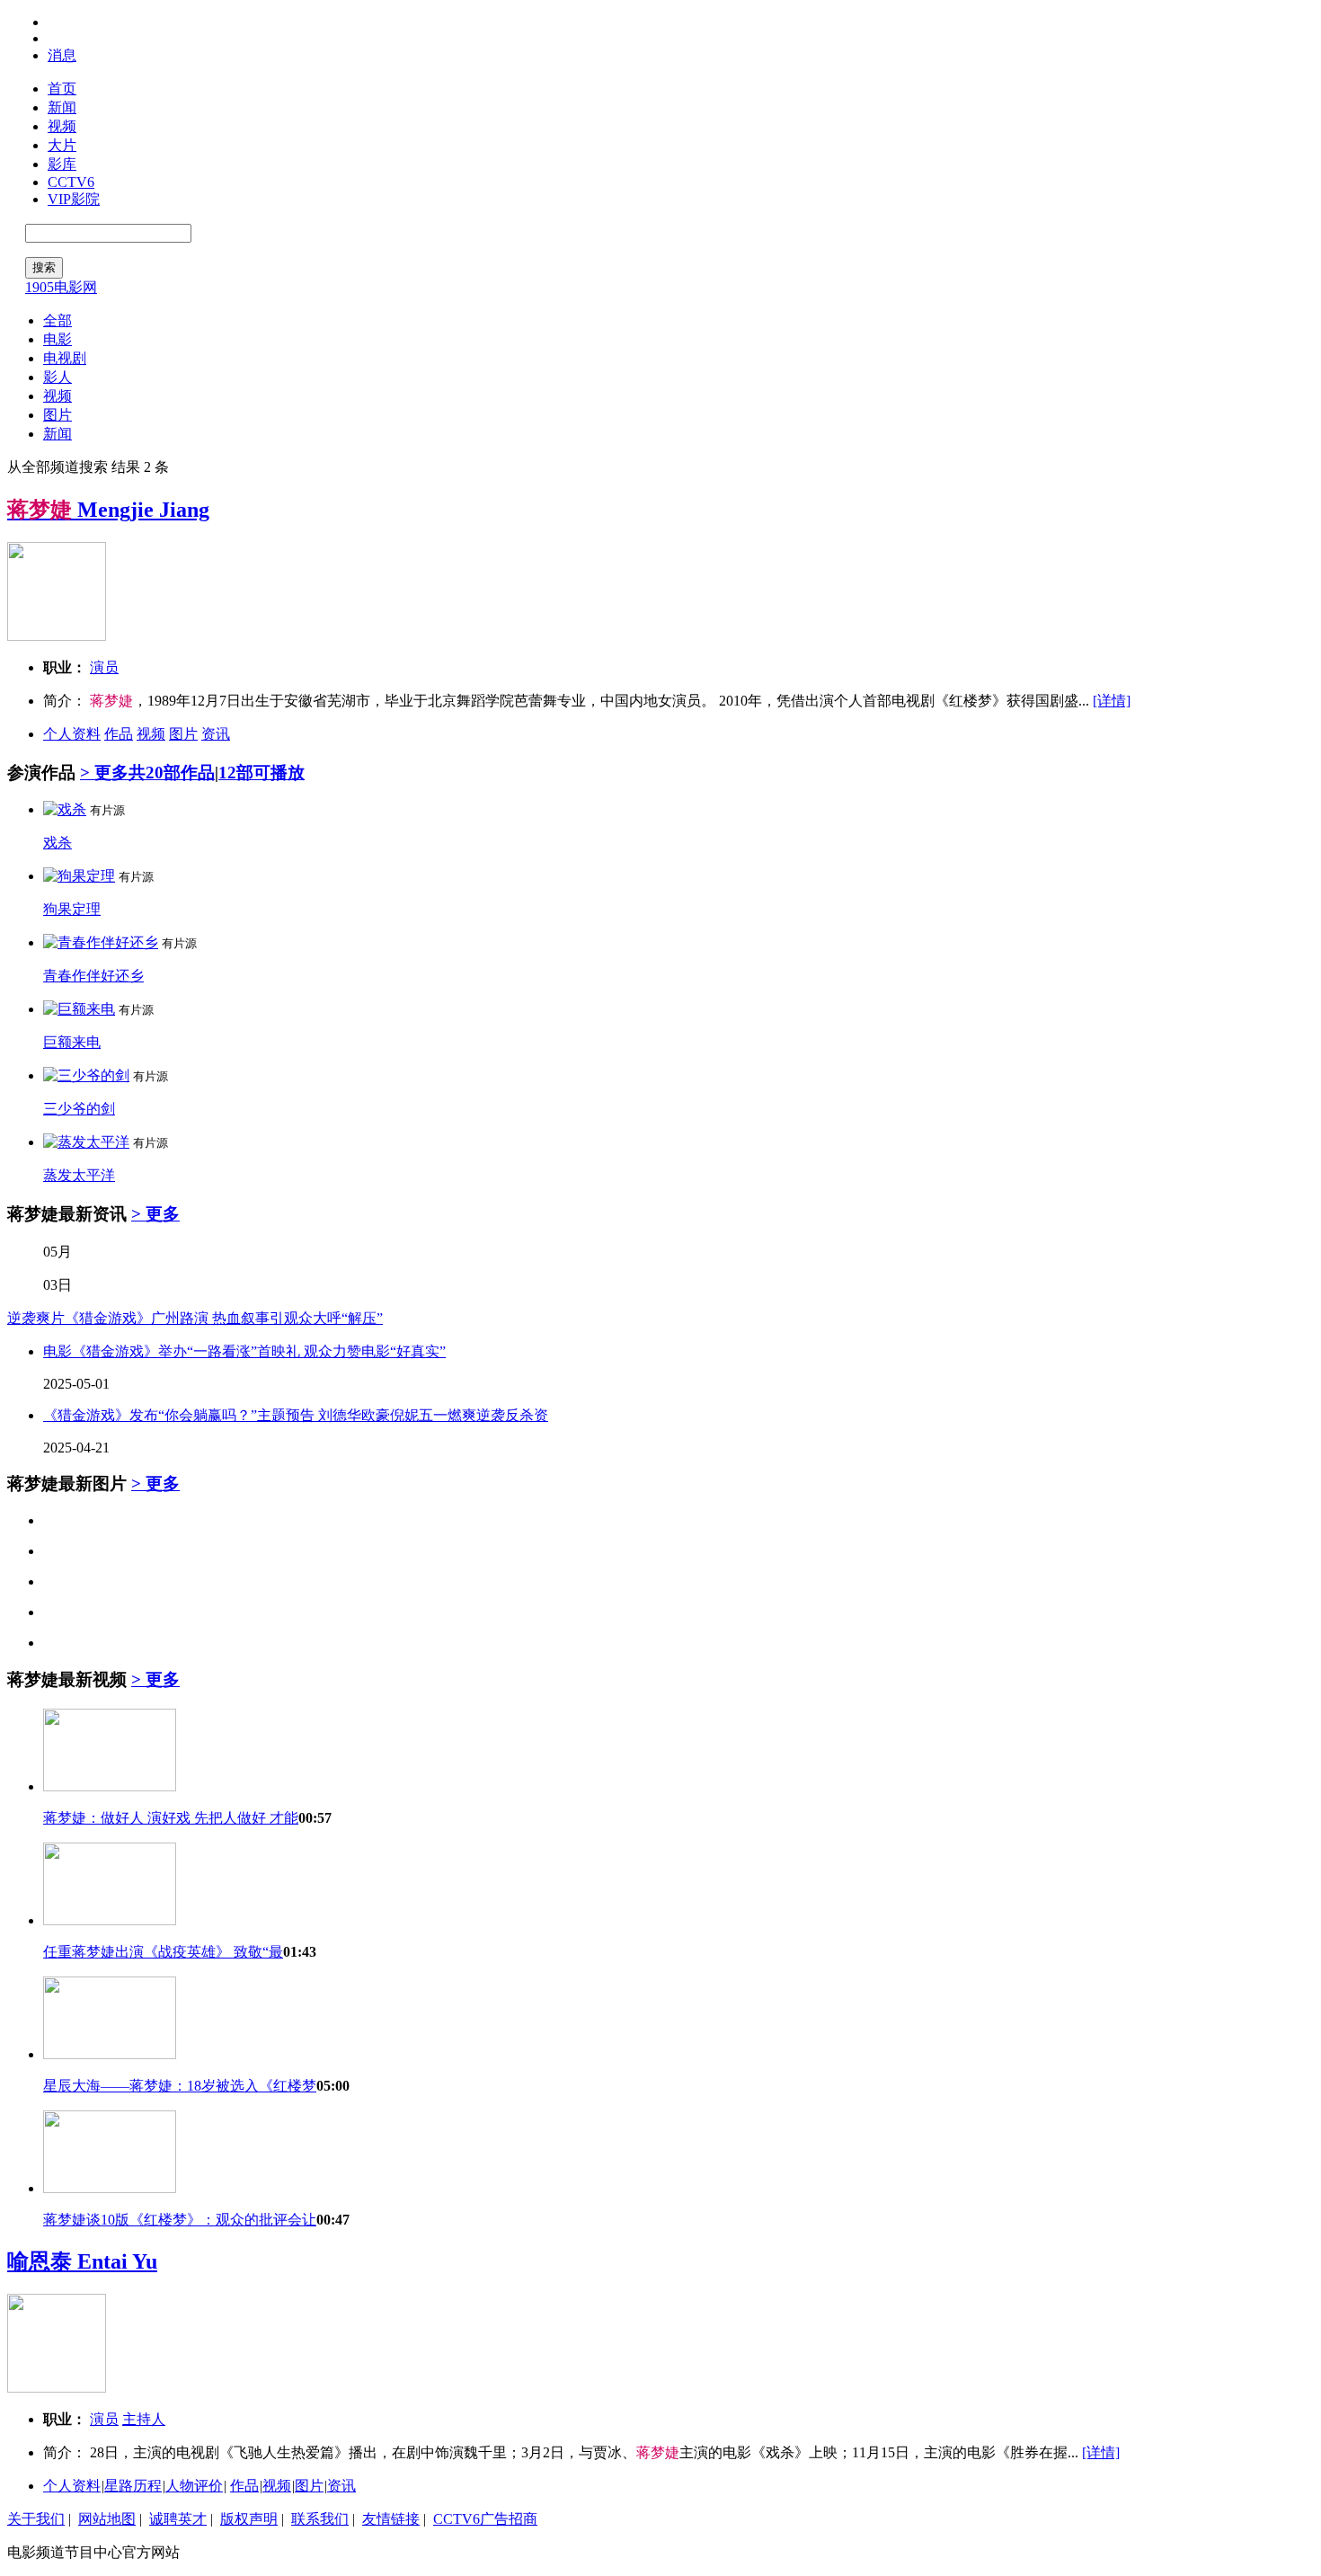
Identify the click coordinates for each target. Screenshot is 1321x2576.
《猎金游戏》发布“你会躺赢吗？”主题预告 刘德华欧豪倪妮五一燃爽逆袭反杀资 (296, 1415)
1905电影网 (61, 287)
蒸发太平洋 (79, 1175)
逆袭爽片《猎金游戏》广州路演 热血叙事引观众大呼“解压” (195, 1318)
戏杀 (58, 843)
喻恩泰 (82, 2261)
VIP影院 (74, 199)
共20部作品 (172, 773)
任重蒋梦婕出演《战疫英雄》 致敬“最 (163, 1952)
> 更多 (104, 773)
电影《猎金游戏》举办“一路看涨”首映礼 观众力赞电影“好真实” (244, 1351)
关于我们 (36, 2519)
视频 (62, 126)
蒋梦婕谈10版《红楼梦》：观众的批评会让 (180, 2220)
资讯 (216, 734)
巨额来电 (72, 1042)
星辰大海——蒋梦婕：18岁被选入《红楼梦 (180, 2086)
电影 (58, 339)
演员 (104, 667)
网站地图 (107, 2519)
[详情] (1112, 701)
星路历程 (133, 2486)
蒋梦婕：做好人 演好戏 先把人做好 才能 (171, 1818)
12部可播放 (262, 773)
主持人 (144, 2419)
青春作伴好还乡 (93, 976)
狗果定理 (72, 909)
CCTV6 (71, 182)
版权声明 (249, 2519)
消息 (62, 55)
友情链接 (391, 2519)
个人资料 (72, 734)
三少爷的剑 (79, 1109)
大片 (62, 145)
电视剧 (65, 358)
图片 (58, 415)
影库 (62, 164)
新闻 (62, 107)
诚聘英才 (178, 2519)
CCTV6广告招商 (485, 2519)
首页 (62, 89)
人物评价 (194, 2486)
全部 (58, 320)
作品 (119, 734)
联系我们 (320, 2519)
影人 (58, 377)
